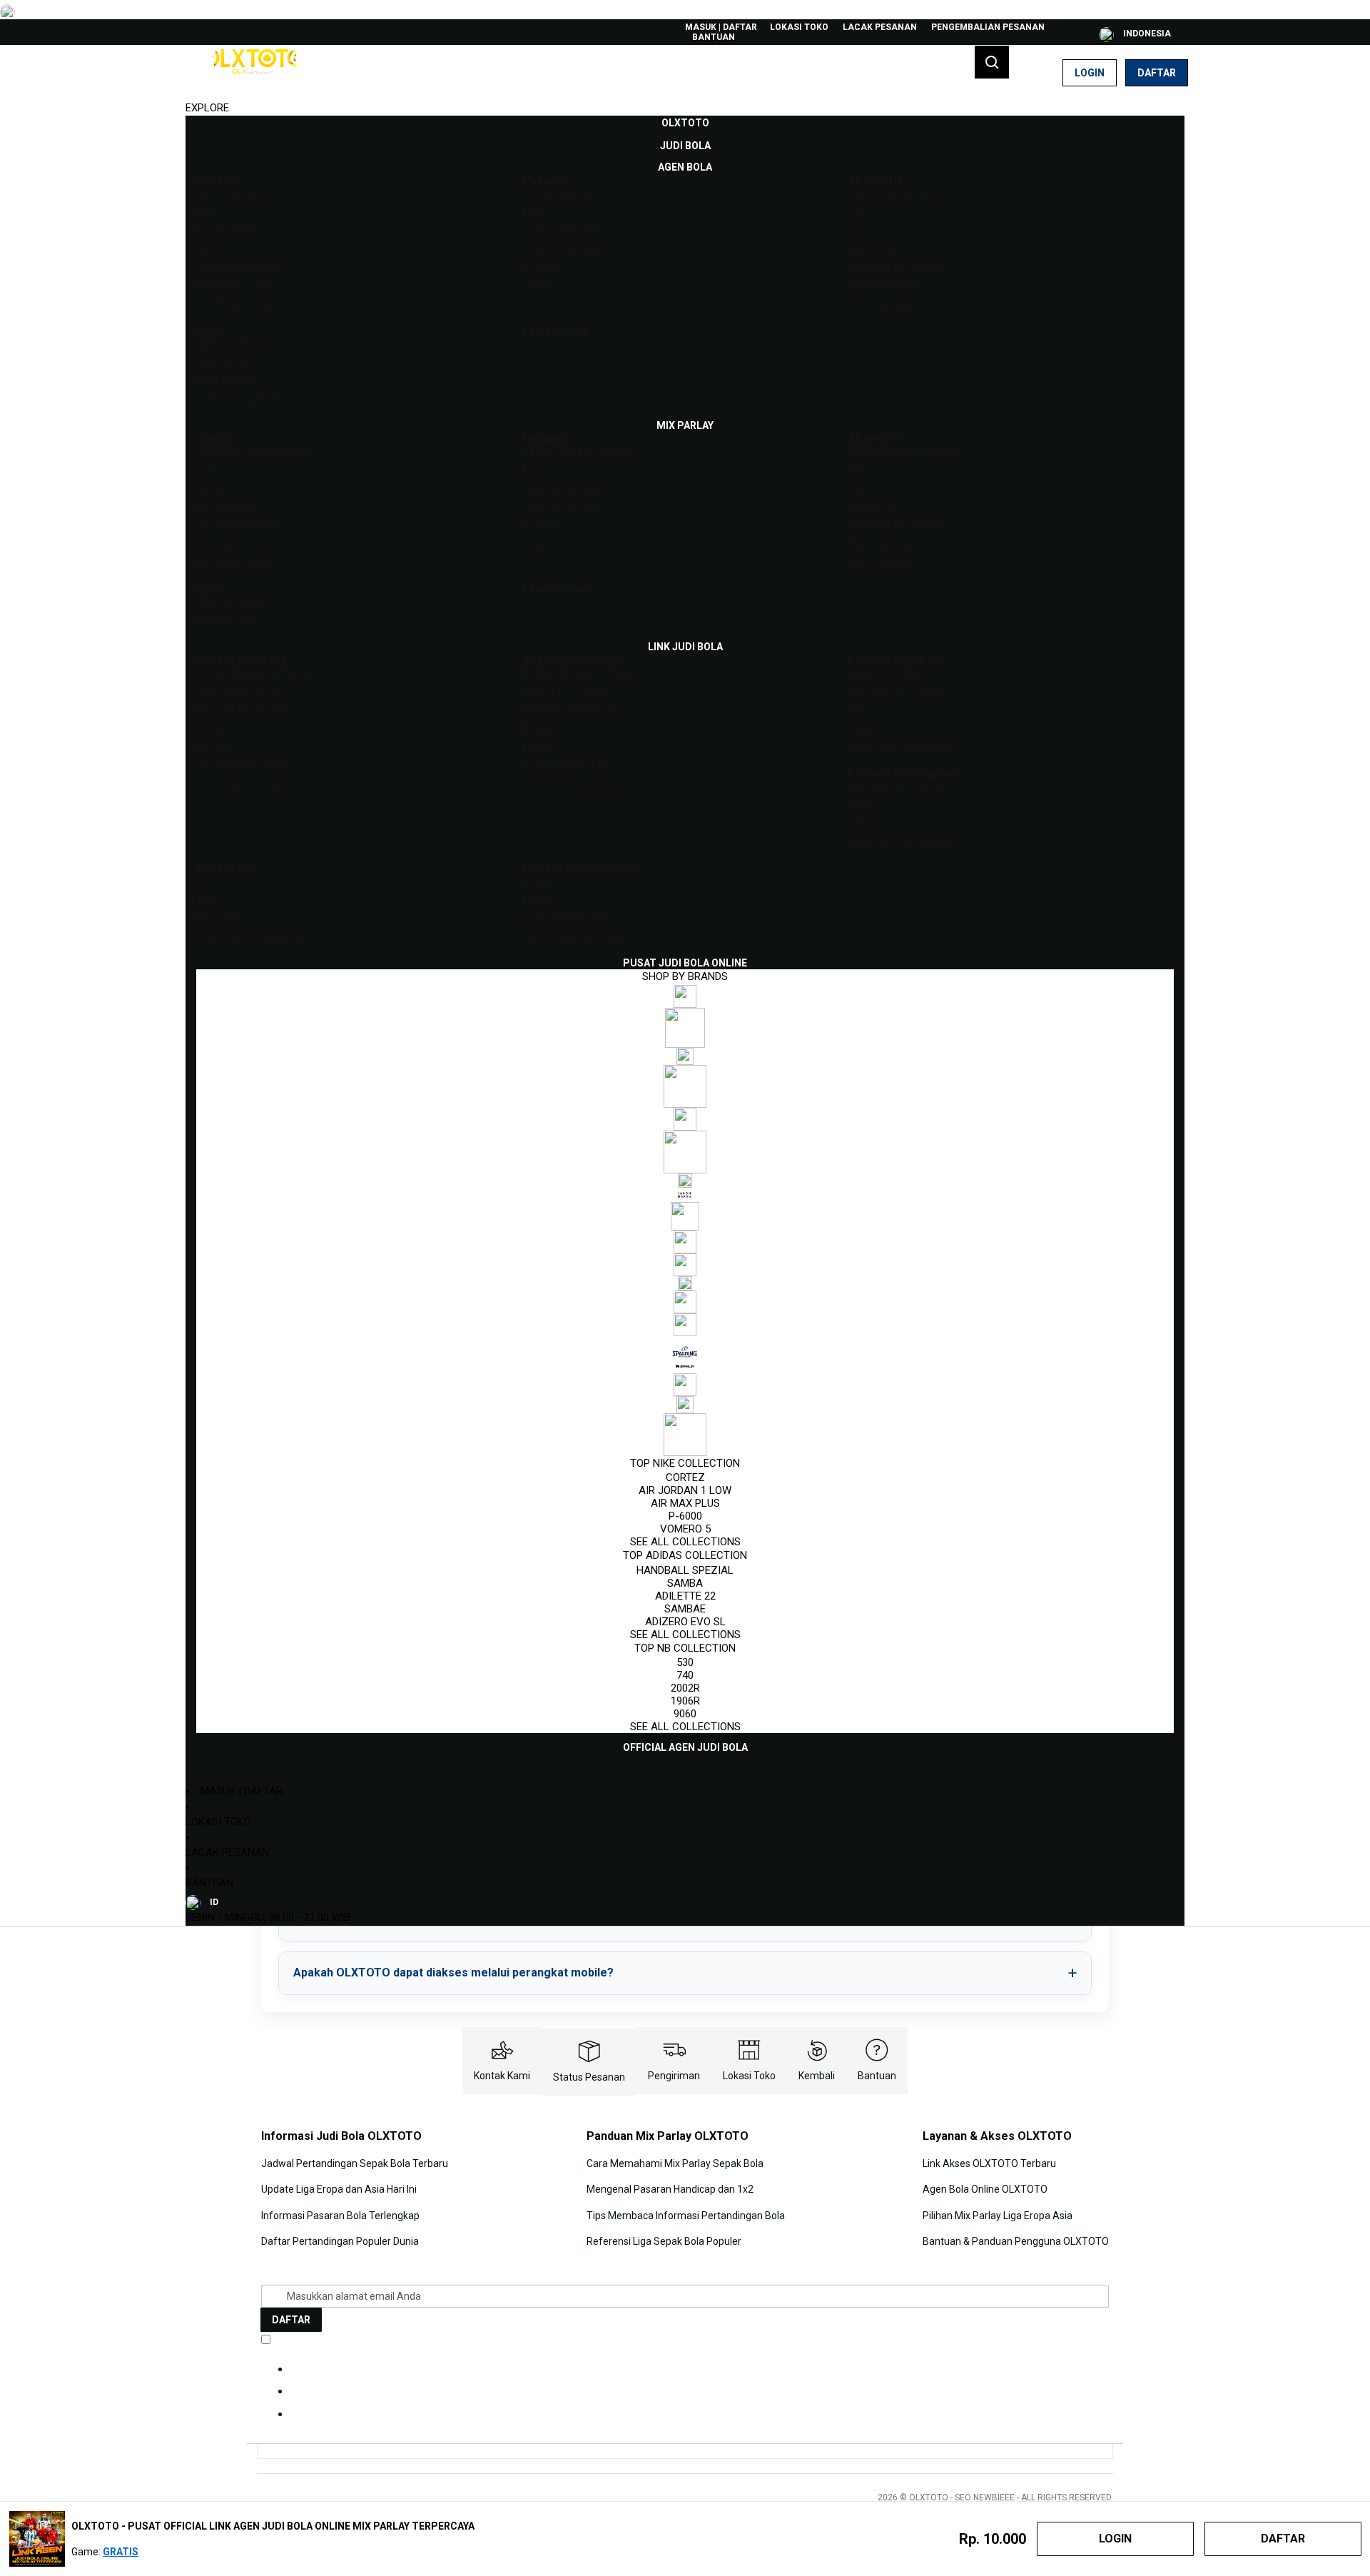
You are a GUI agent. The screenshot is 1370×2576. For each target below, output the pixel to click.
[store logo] (253, 73)
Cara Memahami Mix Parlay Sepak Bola (675, 2163)
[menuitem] (685, 123)
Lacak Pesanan (880, 27)
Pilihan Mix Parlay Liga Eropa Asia (998, 2216)
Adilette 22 (685, 1596)
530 (685, 1662)
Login (1090, 73)
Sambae (685, 1609)
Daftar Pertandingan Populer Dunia (340, 2241)
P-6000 (685, 1516)
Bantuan (714, 37)
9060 (685, 1714)
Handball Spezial (685, 1570)
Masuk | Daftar (721, 27)
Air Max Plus (685, 1503)
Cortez (685, 1478)
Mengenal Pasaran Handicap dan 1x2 (670, 2189)
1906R (685, 1701)
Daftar (1157, 73)
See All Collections (685, 1542)
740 (685, 1675)
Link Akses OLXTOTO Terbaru (989, 2163)
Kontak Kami (502, 2076)
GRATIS (121, 2552)
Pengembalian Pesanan (988, 27)
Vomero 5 (685, 1529)
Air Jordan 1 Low (685, 1490)
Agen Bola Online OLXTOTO (985, 2189)
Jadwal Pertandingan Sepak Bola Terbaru (355, 2163)
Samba (685, 1583)
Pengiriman (674, 2076)
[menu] (685, 935)
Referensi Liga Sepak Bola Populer (664, 2241)
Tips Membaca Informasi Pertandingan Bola (686, 2216)
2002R (685, 1688)
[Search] (992, 62)
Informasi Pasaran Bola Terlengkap (340, 2216)
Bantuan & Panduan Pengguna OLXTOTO (1016, 2241)
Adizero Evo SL (685, 1622)
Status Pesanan (589, 2077)
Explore (207, 108)
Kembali (817, 2076)
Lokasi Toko (799, 27)
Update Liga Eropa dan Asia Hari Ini (339, 2189)
